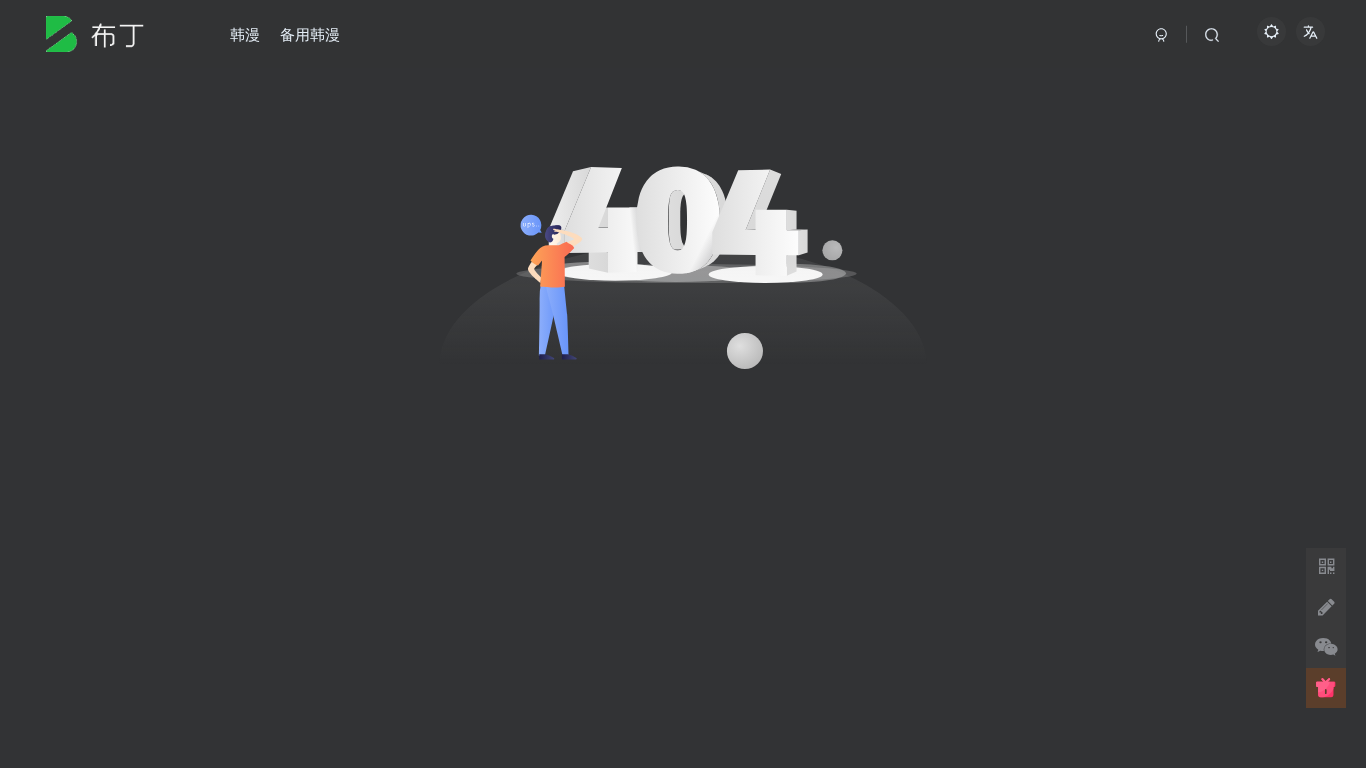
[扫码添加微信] (1326, 648)
